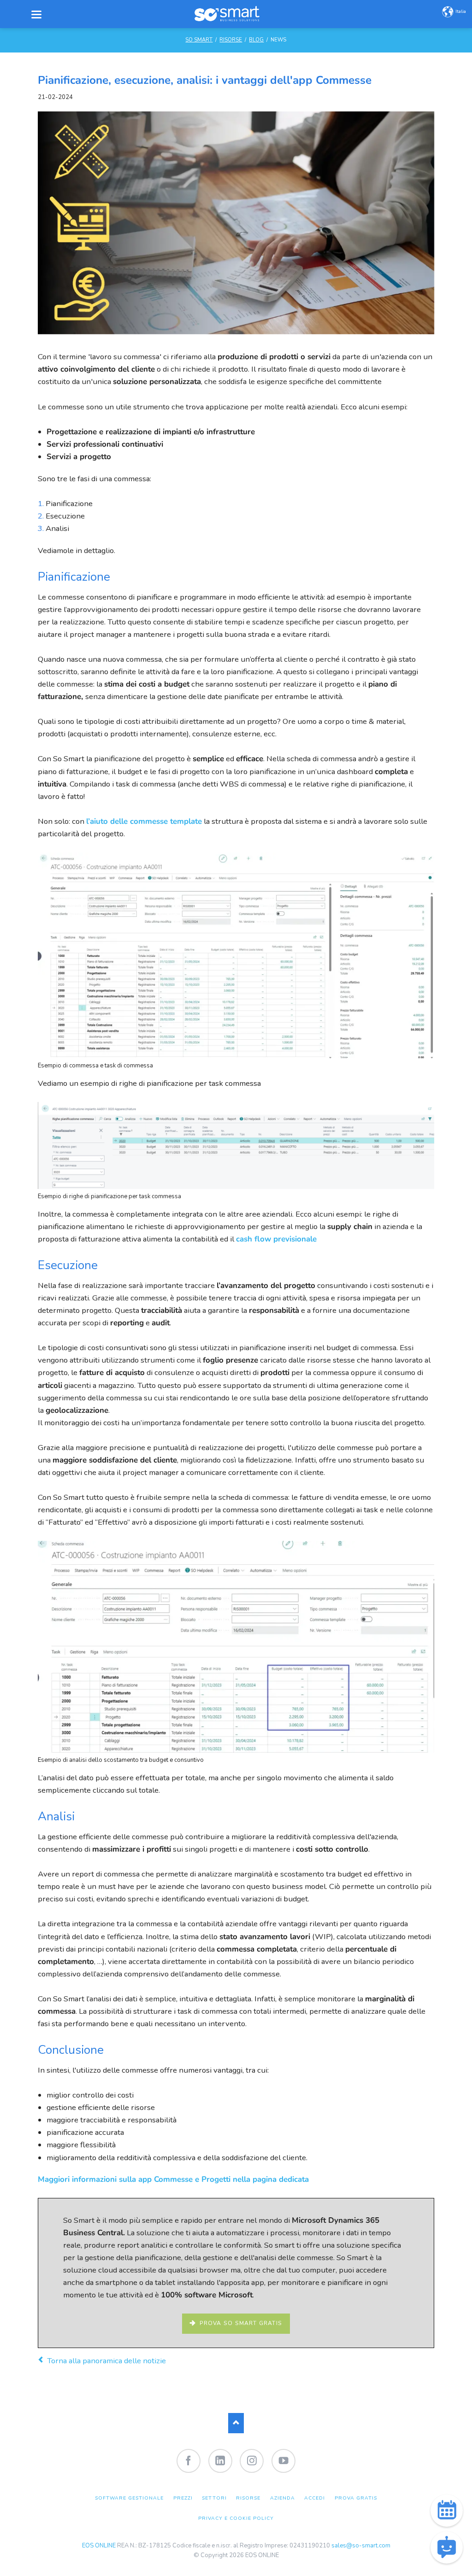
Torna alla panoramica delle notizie (106, 2361)
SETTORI (214, 2498)
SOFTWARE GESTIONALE (130, 2498)
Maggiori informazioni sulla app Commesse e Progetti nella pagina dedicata (173, 2179)
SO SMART (199, 40)
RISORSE (231, 40)
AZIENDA (283, 2498)
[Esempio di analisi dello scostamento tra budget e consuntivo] (236, 1751)
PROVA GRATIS (356, 2498)
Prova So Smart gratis (240, 2323)
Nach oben (236, 2423)
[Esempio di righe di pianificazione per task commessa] (236, 1187)
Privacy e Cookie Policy (236, 2518)
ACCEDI (315, 2498)
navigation (36, 15)
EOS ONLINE (99, 2546)
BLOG (256, 40)
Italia (461, 11)
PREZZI (183, 2498)
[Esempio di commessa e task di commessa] (236, 1056)
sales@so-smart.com (361, 2546)
